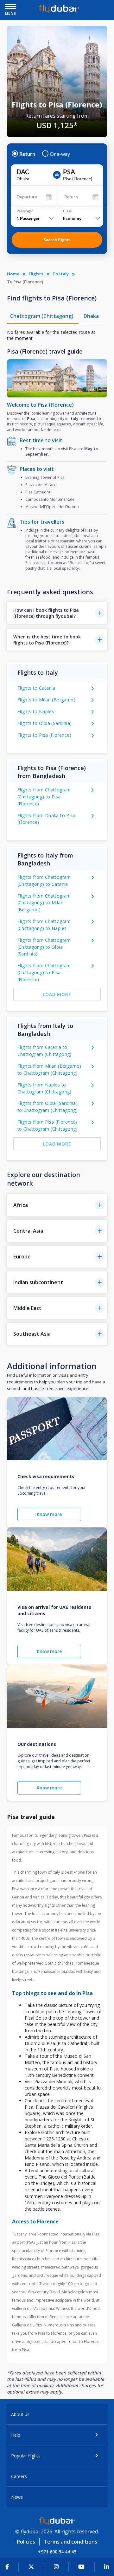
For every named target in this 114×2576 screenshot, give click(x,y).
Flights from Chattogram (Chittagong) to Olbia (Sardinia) (44, 947)
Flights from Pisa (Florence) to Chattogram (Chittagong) (47, 1125)
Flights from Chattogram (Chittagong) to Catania (44, 881)
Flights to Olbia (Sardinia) (45, 723)
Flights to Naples (36, 711)
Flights (36, 274)
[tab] (43, 316)
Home (13, 274)
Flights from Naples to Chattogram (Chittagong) (44, 1088)
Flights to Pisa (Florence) (44, 735)
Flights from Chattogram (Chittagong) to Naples (44, 925)
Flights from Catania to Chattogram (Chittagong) (44, 1051)
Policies (26, 2542)
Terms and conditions (70, 2542)
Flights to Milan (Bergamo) (46, 700)
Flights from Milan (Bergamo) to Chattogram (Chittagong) (49, 1069)
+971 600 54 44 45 (57, 2552)
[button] (57, 613)
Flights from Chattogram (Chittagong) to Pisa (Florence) (44, 797)
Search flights (57, 240)
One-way (60, 154)
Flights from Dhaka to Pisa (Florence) (46, 819)
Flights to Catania (36, 688)
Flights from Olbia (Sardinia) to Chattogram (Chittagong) (48, 1107)
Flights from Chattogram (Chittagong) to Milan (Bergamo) (44, 903)
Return (27, 154)
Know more (49, 1514)
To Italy (61, 274)
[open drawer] (11, 7)
